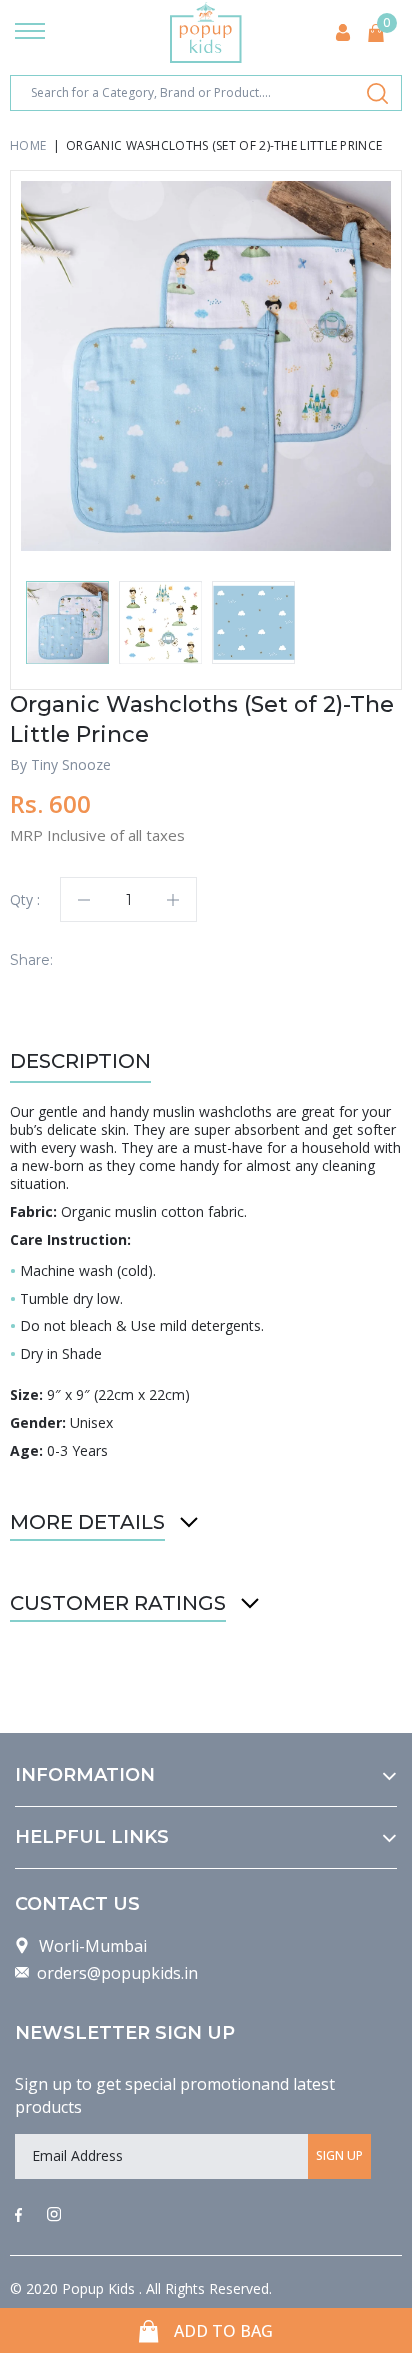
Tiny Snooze (71, 764)
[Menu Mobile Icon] (30, 33)
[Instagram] (54, 2216)
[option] (206, 366)
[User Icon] (343, 32)
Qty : (25, 899)
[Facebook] (18, 2216)
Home (28, 145)
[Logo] (206, 32)
